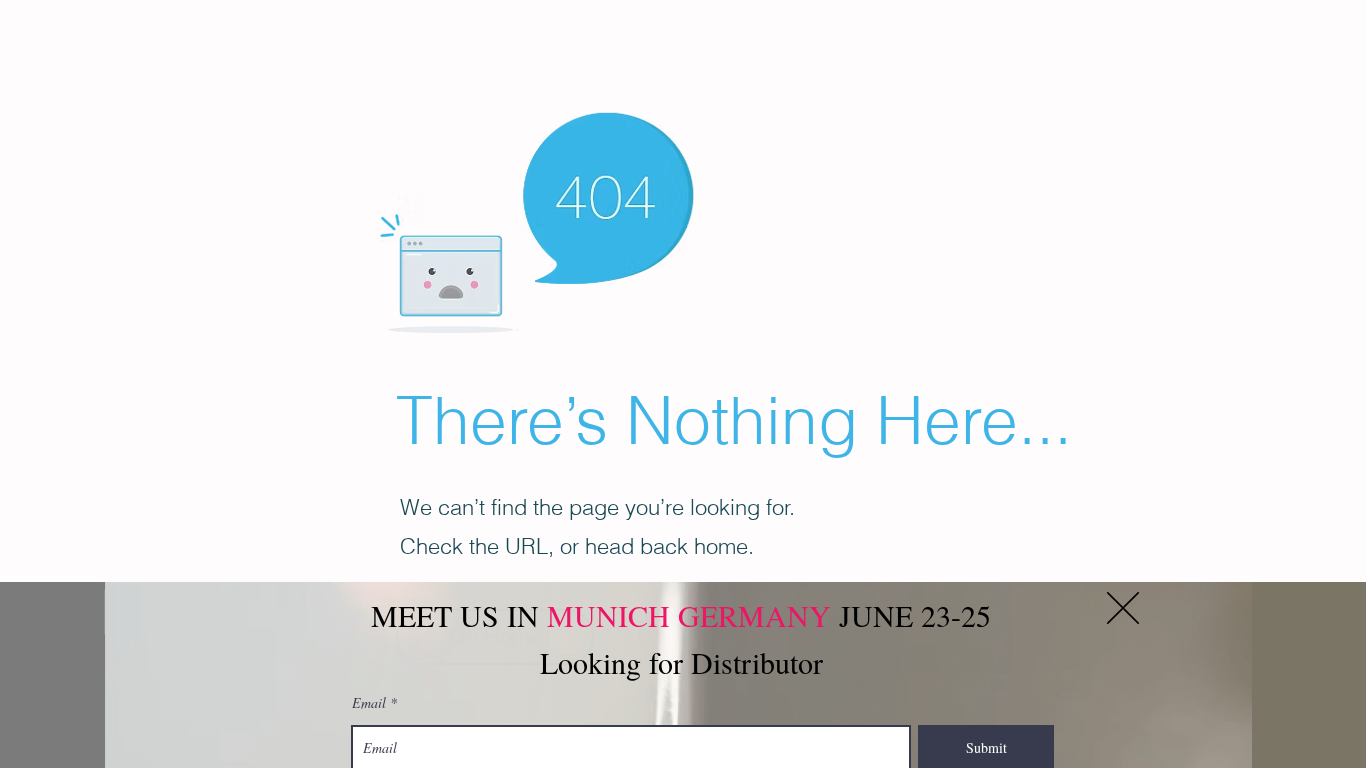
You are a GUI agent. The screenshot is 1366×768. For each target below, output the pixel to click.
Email (369, 703)
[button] (1123, 608)
